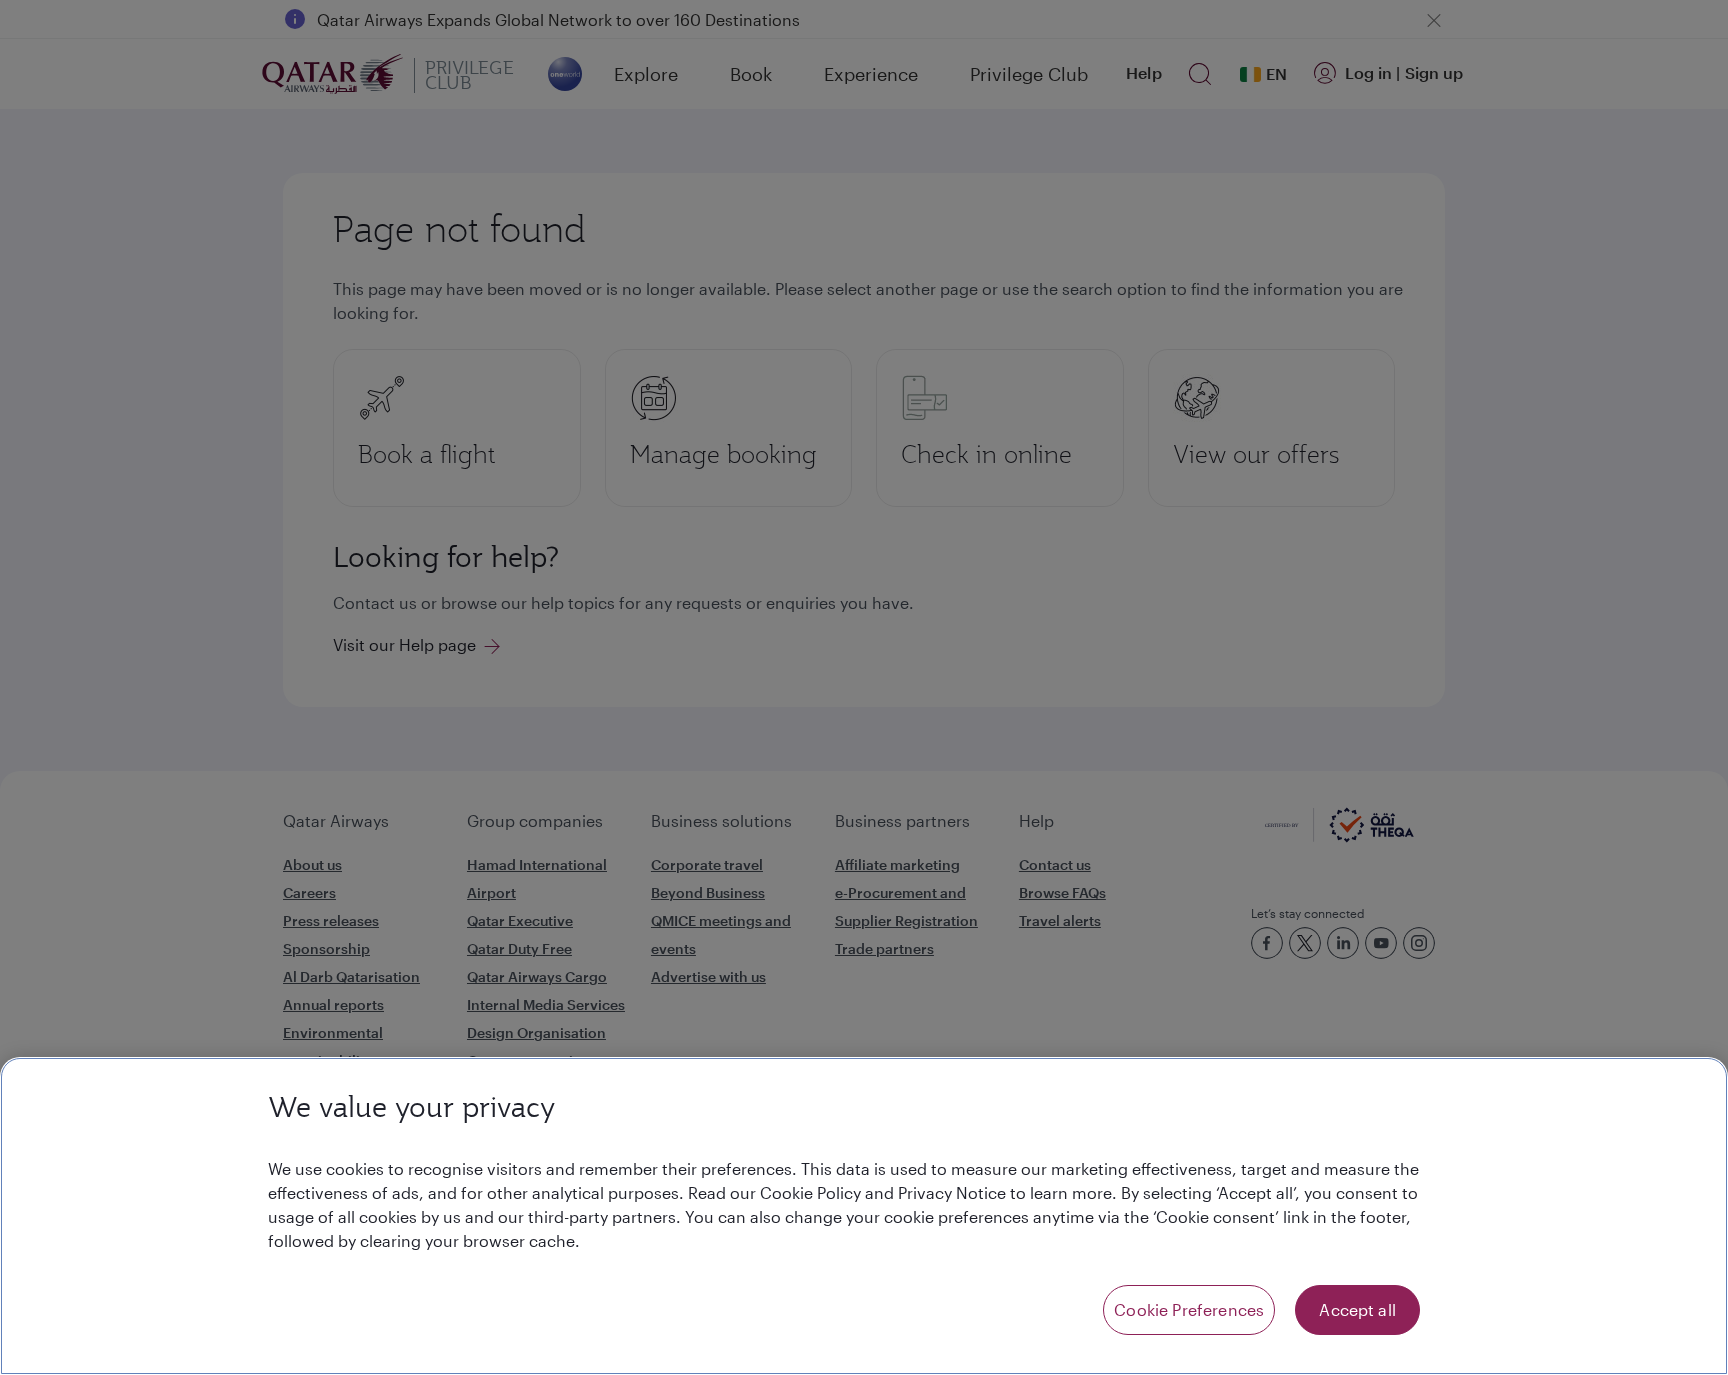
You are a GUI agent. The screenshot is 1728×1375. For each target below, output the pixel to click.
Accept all (1357, 1309)
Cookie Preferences (1189, 1309)
